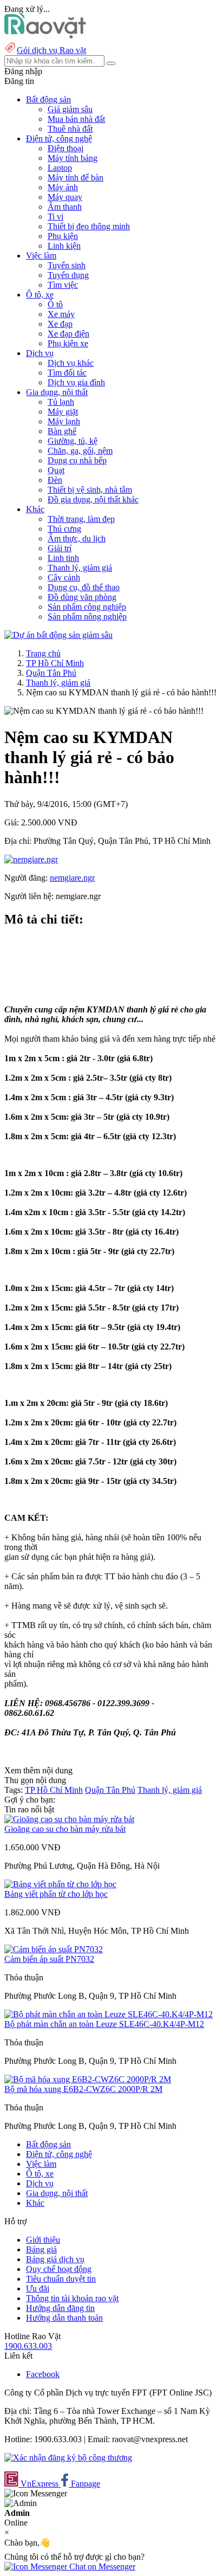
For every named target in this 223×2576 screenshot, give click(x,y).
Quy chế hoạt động (59, 2269)
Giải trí (60, 548)
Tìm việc (63, 285)
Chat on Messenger (101, 2567)
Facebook (43, 2374)
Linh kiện (64, 246)
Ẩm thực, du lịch (77, 538)
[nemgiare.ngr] (31, 859)
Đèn (55, 480)
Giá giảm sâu (70, 109)
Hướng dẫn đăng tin (60, 2308)
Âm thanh (65, 207)
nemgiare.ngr (72, 878)
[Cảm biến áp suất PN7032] (54, 1949)
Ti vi (55, 217)
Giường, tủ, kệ (73, 441)
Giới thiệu (43, 2240)
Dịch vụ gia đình (76, 382)
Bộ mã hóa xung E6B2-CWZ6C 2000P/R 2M (83, 2089)
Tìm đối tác (67, 373)
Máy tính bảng (73, 158)
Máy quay (65, 197)
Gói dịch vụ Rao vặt (51, 50)
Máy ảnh (63, 187)
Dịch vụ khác (71, 363)
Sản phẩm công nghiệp (87, 607)
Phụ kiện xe (68, 343)
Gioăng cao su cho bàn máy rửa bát (65, 1829)
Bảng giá (41, 2249)
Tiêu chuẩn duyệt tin (61, 2279)
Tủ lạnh (61, 402)
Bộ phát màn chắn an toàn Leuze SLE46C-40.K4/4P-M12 (104, 2024)
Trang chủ (43, 653)
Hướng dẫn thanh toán (64, 2318)
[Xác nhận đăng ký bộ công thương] (68, 2458)
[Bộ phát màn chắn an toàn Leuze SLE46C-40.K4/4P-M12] (109, 2014)
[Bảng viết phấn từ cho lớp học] (60, 1884)
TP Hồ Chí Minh (55, 663)
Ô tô (55, 304)
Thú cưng (64, 529)
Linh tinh (63, 558)
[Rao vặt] (45, 35)
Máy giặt (63, 412)
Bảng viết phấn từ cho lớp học (56, 1894)
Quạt (56, 470)
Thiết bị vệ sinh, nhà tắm (90, 490)
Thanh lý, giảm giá (80, 568)
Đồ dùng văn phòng (82, 597)
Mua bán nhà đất (76, 119)
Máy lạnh (64, 421)
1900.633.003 (28, 2346)
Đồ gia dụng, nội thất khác (93, 499)
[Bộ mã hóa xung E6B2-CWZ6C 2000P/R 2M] (88, 2079)
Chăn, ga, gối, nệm (80, 451)
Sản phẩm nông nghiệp (87, 616)
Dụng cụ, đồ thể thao (84, 587)
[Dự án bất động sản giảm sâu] (58, 635)
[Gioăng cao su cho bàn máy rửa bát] (69, 1819)
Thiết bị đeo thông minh (89, 226)
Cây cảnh (64, 577)
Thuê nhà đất (70, 129)
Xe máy (61, 314)
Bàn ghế (62, 431)
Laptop (60, 168)
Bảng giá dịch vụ (55, 2259)
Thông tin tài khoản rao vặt (72, 2298)
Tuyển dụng (68, 275)
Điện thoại (65, 148)
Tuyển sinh (67, 265)
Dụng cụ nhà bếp (77, 460)
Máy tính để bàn (76, 177)
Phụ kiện (63, 236)
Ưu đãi (38, 2288)
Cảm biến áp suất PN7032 (49, 1959)
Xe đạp (60, 324)
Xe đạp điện (68, 334)
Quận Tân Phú (51, 673)
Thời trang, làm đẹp (81, 519)
